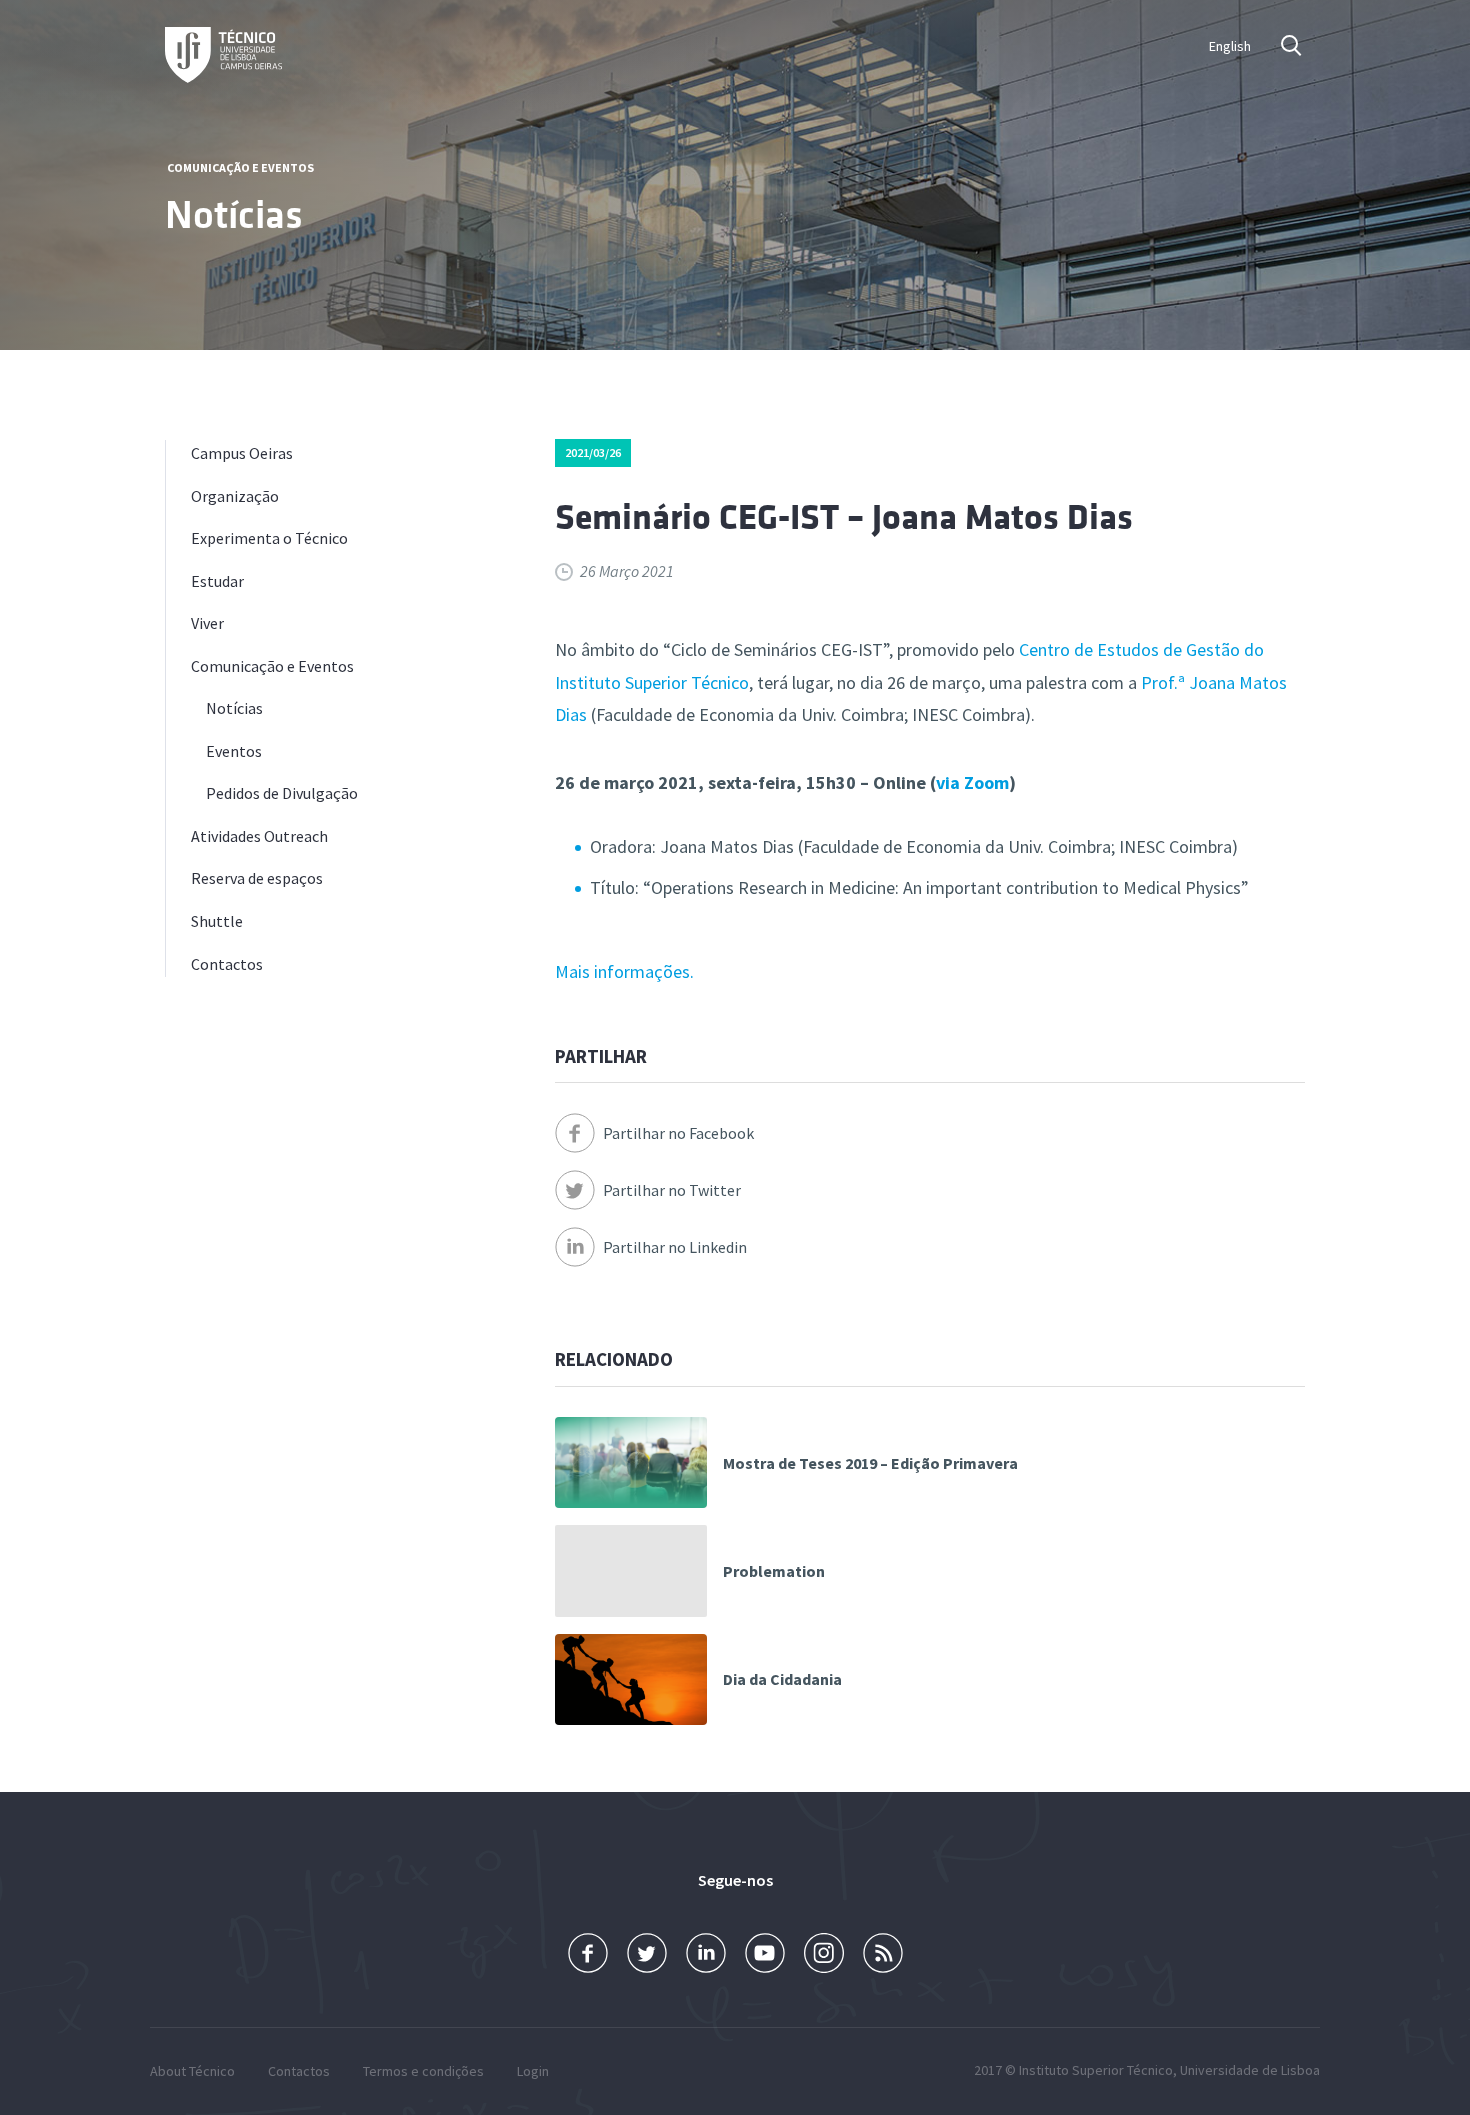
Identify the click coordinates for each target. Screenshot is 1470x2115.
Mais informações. (624, 971)
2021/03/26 (593, 452)
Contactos (227, 964)
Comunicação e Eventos (240, 167)
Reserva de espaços (257, 878)
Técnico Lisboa (223, 55)
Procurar (1293, 45)
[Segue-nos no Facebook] (588, 1953)
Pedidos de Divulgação (282, 793)
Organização (235, 496)
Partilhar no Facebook (678, 1133)
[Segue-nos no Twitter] (647, 1953)
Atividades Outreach (259, 836)
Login (533, 2071)
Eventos (234, 751)
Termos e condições (423, 2071)
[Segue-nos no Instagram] (824, 1953)
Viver (207, 623)
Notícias (234, 708)
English (1230, 46)
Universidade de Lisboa (1250, 2070)
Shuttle (217, 921)
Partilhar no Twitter (672, 1190)
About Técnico (192, 2071)
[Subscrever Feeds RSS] (883, 1953)
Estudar (217, 581)
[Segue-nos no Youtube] (765, 1953)
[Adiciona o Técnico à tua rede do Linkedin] (706, 1953)
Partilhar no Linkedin (675, 1247)
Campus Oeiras (242, 453)
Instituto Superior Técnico (1096, 2070)
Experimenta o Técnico (269, 538)
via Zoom (972, 782)
